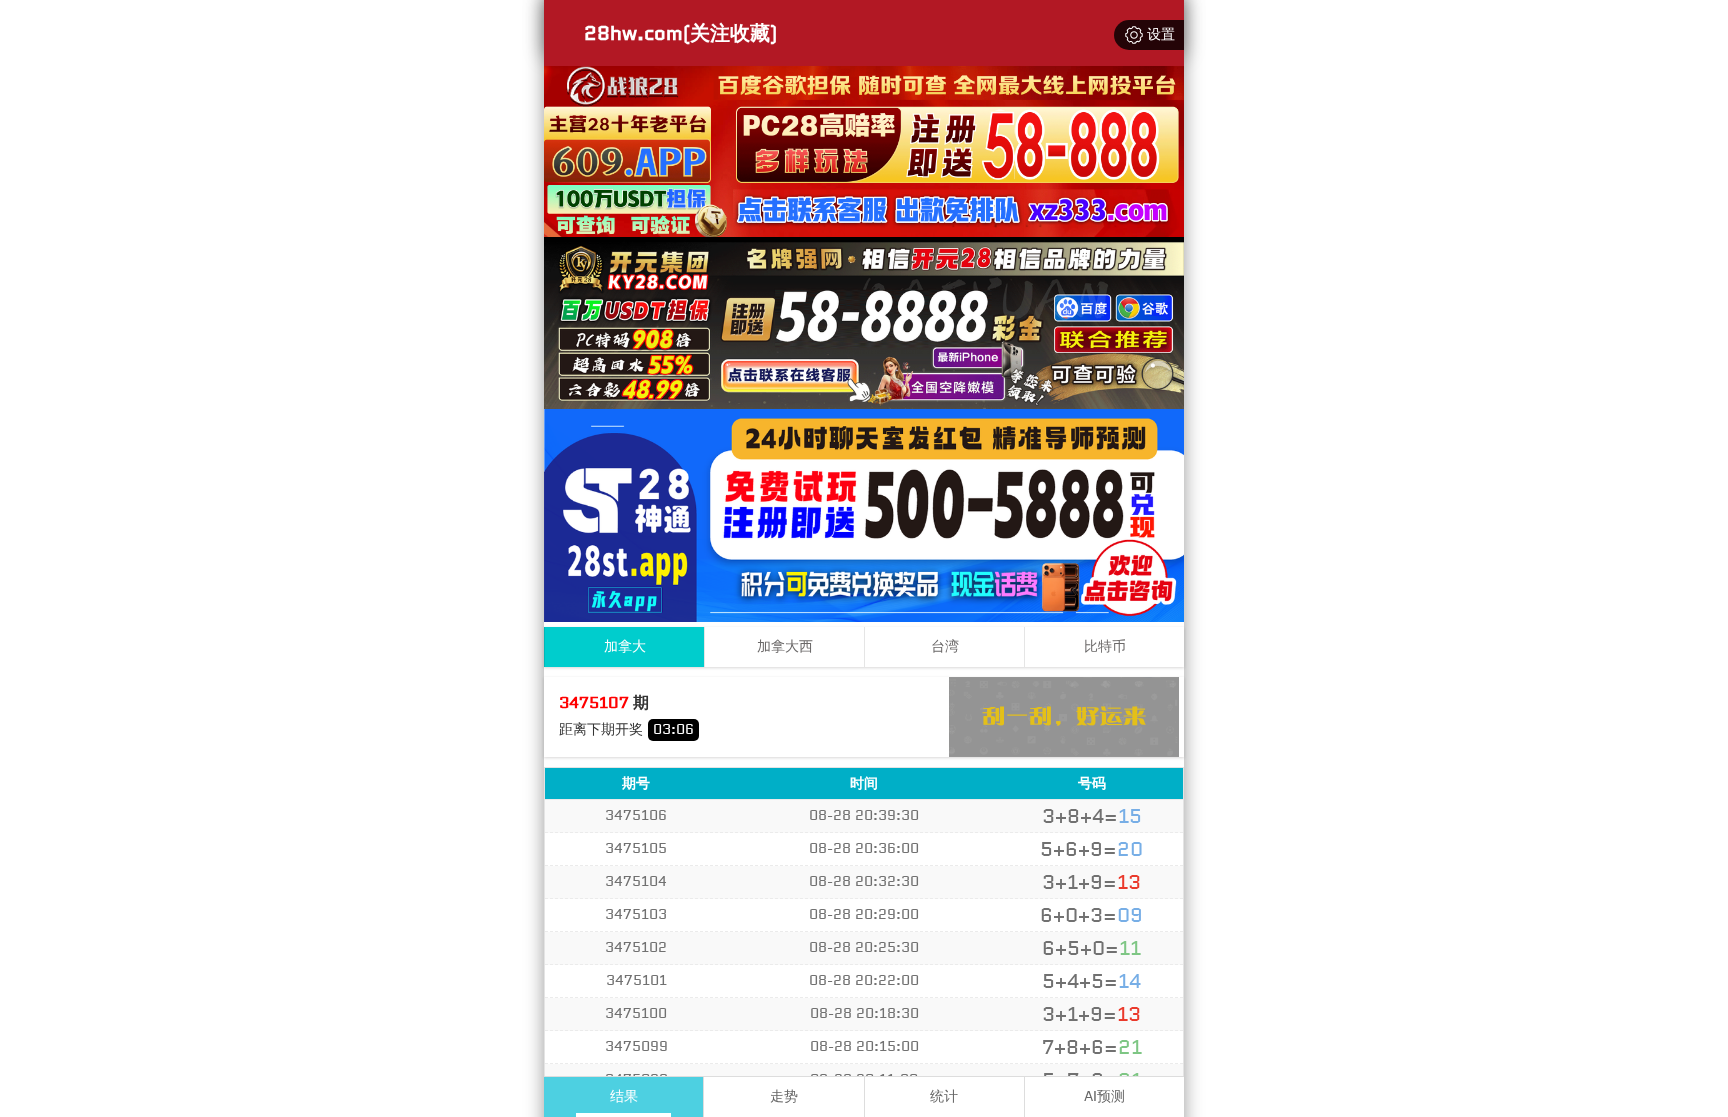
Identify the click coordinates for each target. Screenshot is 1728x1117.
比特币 (1105, 646)
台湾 (945, 646)
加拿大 (625, 646)
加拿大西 (785, 646)
